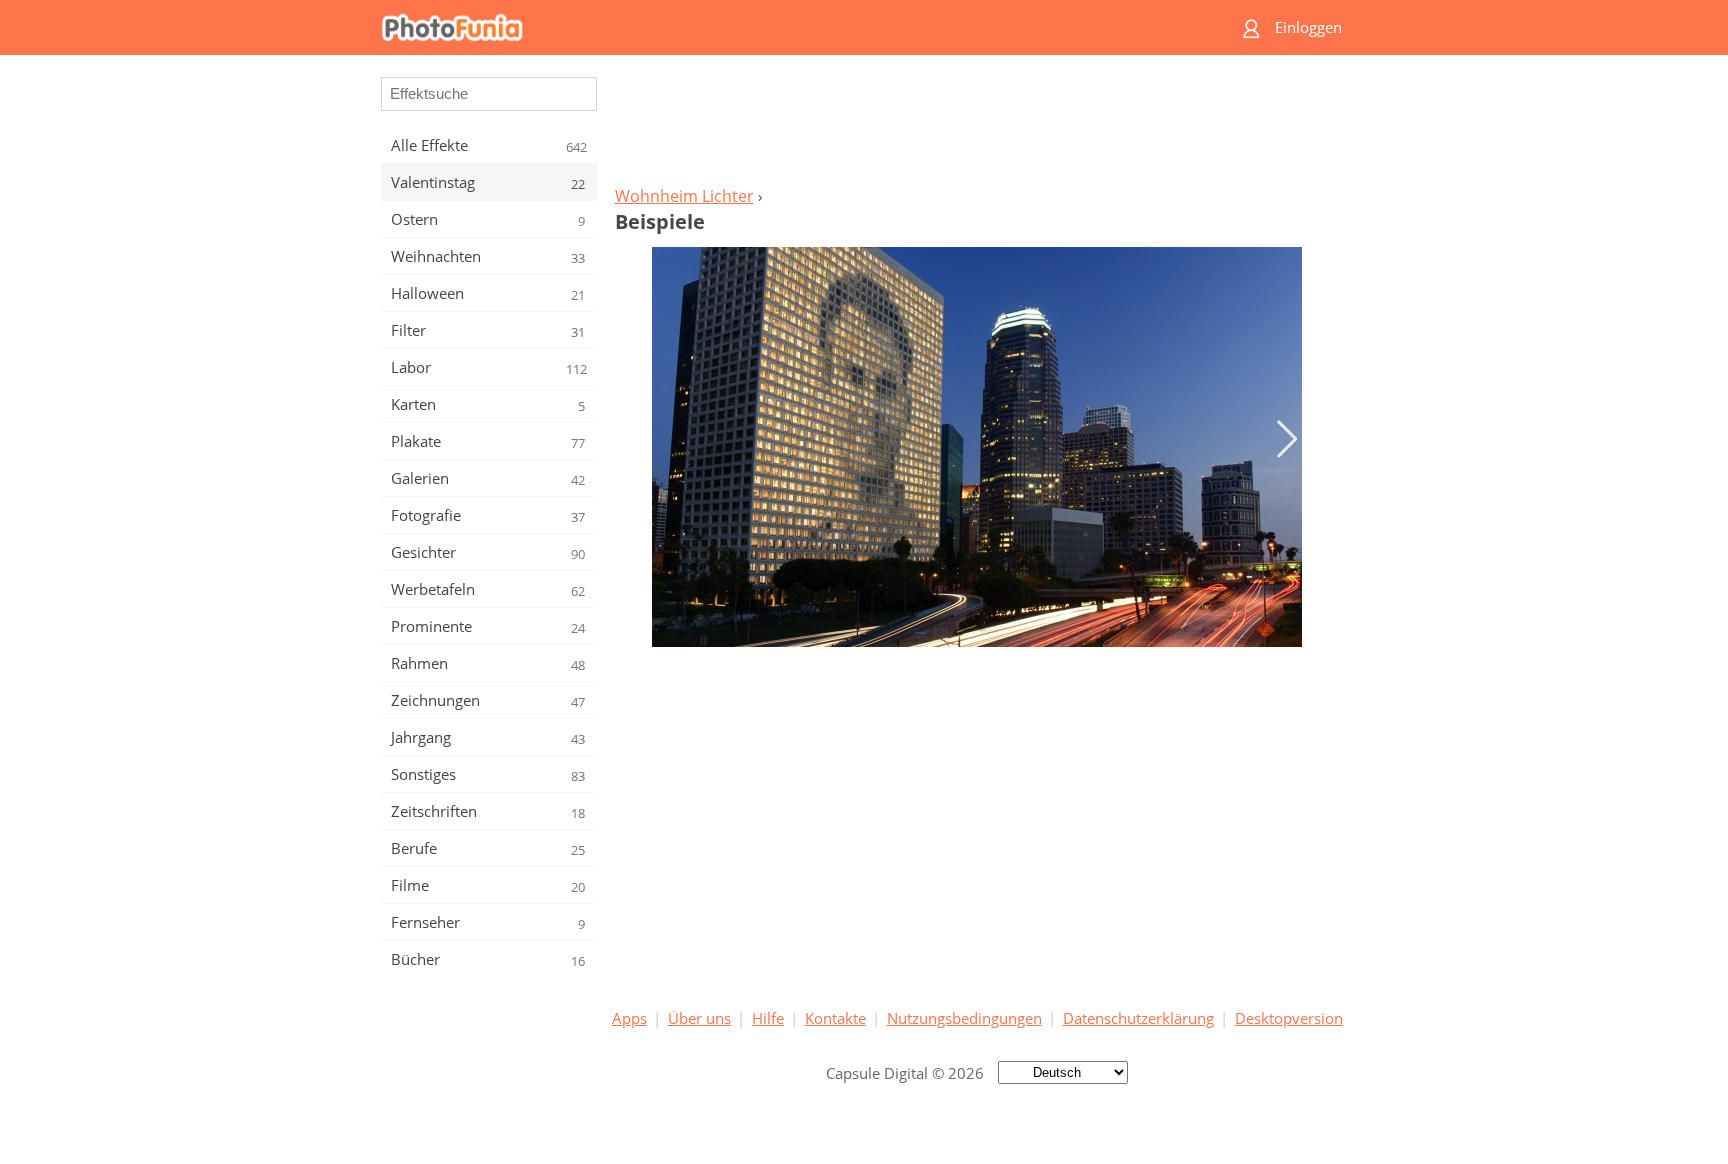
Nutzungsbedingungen (964, 1018)
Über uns (699, 1018)
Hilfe (768, 1018)
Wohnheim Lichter (684, 196)
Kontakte (835, 1018)
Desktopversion (1289, 1018)
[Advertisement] (977, 126)
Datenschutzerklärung (1138, 1018)
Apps (629, 1018)
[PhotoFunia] (787, 27)
